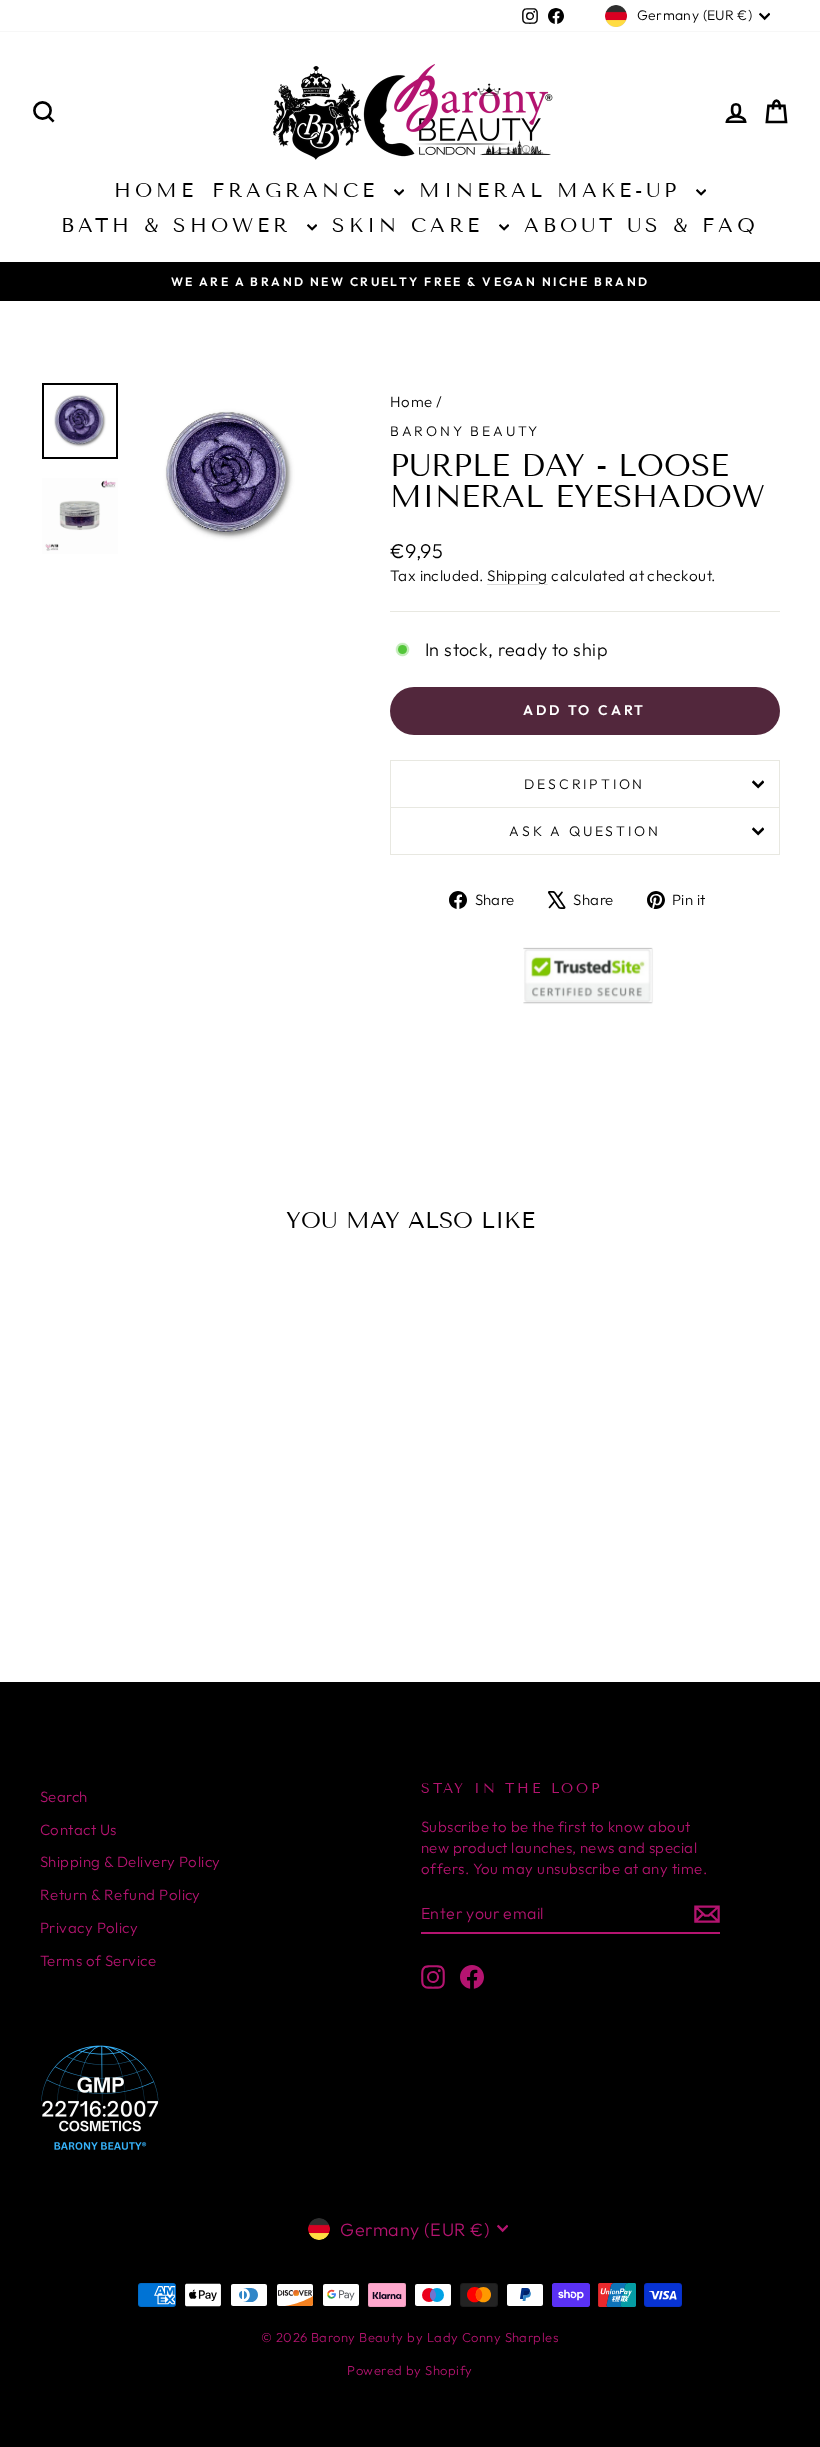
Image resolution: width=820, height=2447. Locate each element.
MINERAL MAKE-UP (555, 190)
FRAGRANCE (300, 190)
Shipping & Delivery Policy (130, 1861)
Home (411, 401)
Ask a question (584, 831)
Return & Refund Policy (120, 1894)
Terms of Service (98, 1960)
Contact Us (78, 1829)
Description (584, 784)
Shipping (517, 575)
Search (64, 1796)
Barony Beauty (465, 431)
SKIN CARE (413, 225)
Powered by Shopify (409, 2370)
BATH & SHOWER (181, 225)
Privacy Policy (89, 1927)
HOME (155, 190)
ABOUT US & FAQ (641, 225)
